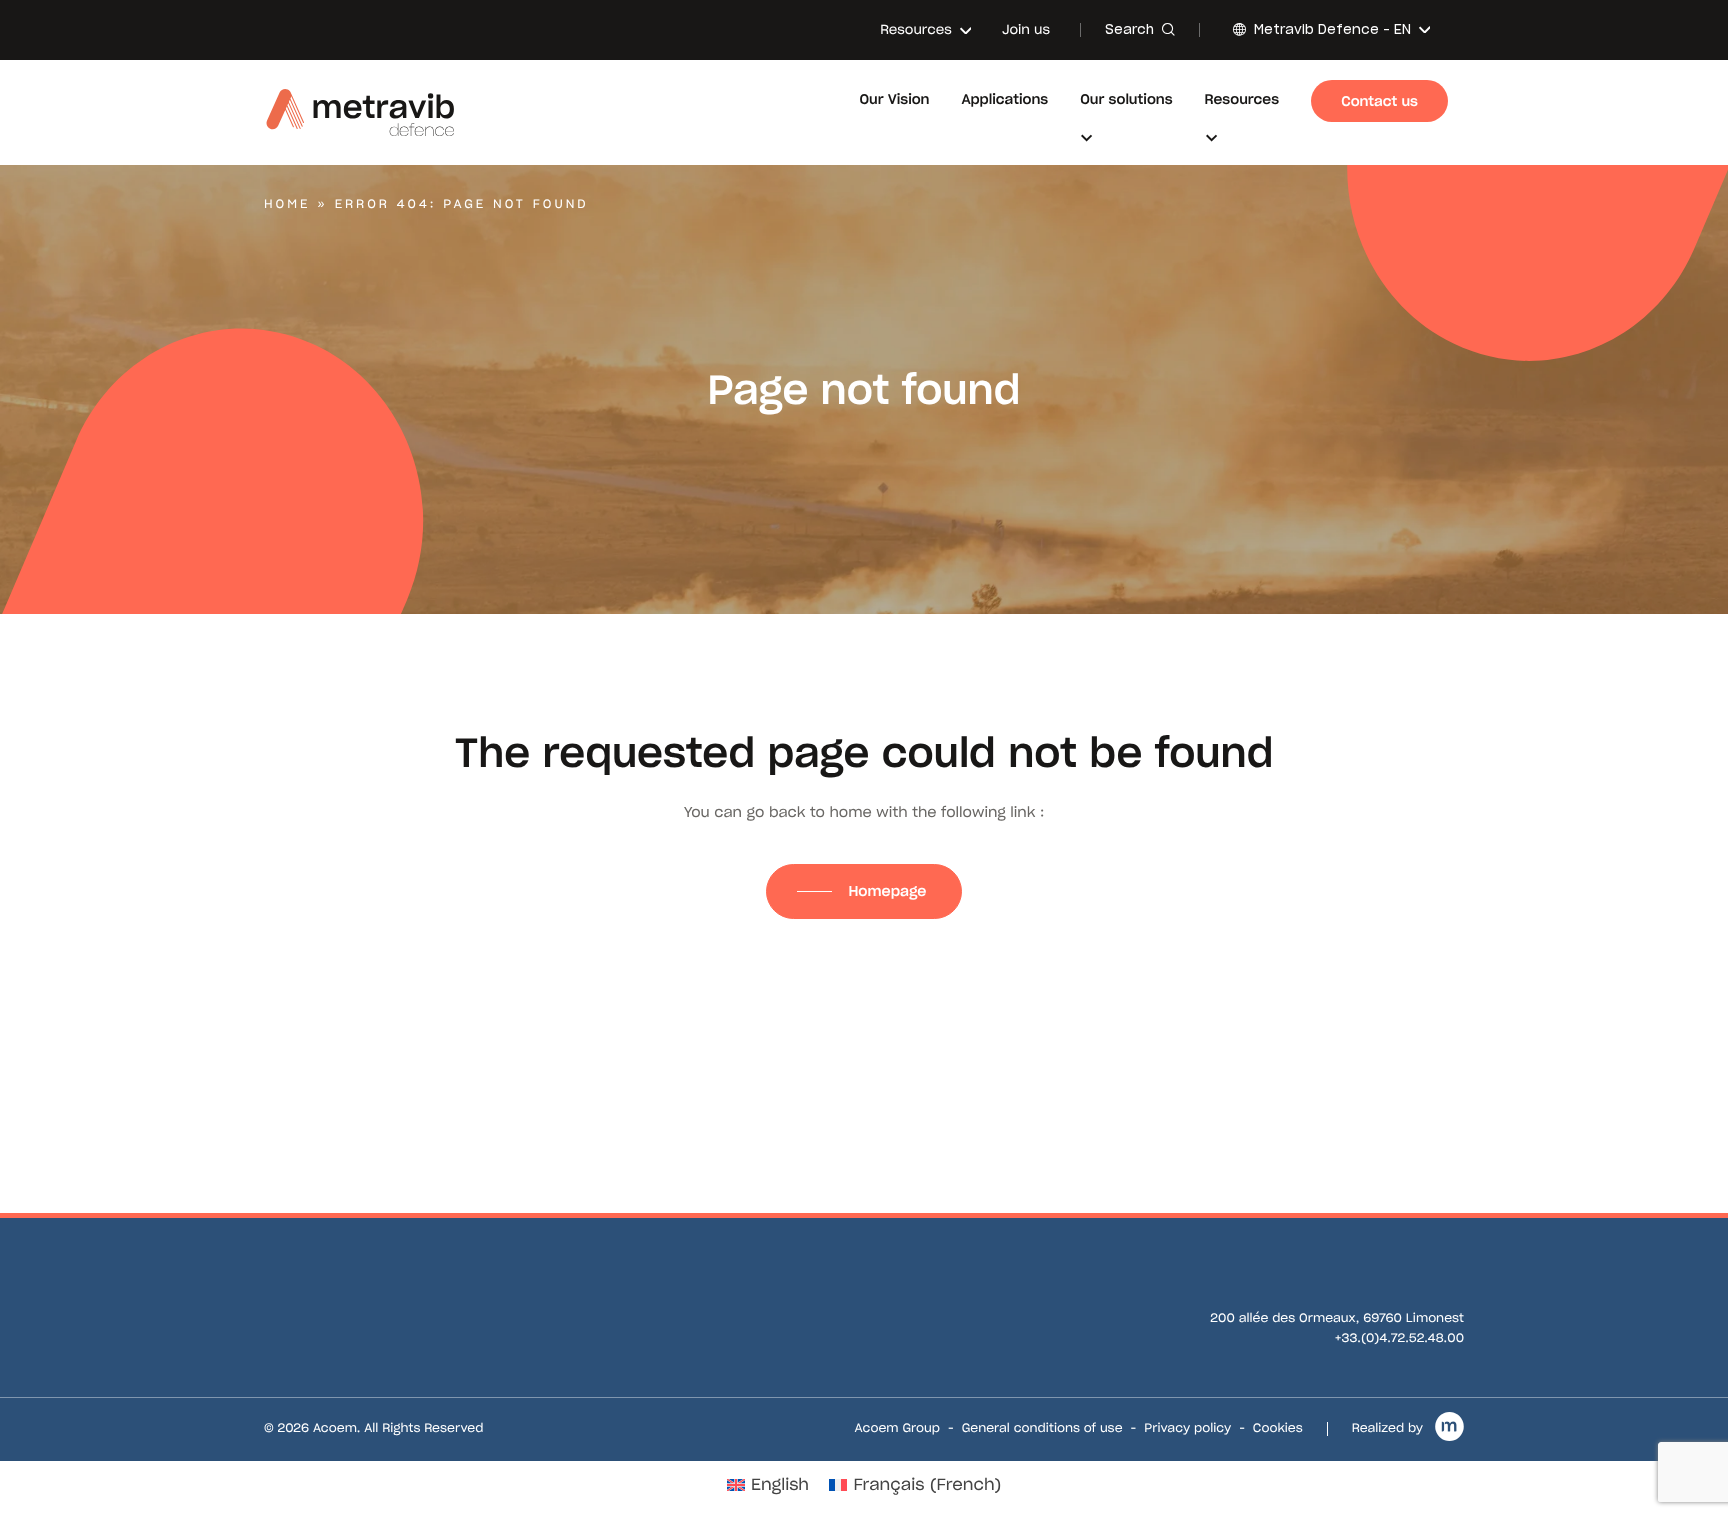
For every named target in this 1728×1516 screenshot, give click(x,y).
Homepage (889, 891)
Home (287, 204)
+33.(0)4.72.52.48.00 (1399, 1338)
